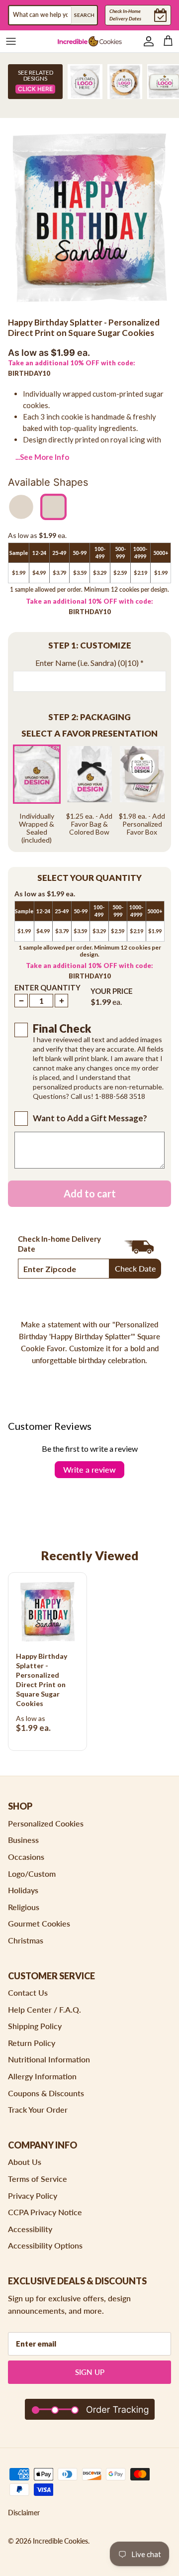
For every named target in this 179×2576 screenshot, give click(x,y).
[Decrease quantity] (21, 1001)
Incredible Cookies (60, 2541)
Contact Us (28, 1992)
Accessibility (30, 2229)
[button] (89, 646)
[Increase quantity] (61, 1001)
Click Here (35, 89)
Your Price (112, 991)
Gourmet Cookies (39, 1923)
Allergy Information (42, 2076)
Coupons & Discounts (46, 2093)
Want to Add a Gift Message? (90, 1118)
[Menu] (11, 41)
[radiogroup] (89, 794)
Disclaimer (24, 2513)
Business (23, 1840)
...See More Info (42, 457)
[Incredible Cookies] (89, 41)
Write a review (89, 1469)
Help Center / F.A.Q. (45, 2009)
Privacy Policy (33, 2196)
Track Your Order (38, 2109)
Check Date (135, 1268)
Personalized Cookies (46, 1823)
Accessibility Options (45, 2245)
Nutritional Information (49, 2059)
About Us (25, 2162)
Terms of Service (38, 2179)
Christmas (26, 1940)
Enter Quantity (47, 987)
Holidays (23, 1890)
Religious (24, 1907)
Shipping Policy (35, 2026)
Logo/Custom (32, 1874)
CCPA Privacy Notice (45, 2212)
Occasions (26, 1857)
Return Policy (32, 2043)
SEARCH (84, 15)
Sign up (90, 2372)
